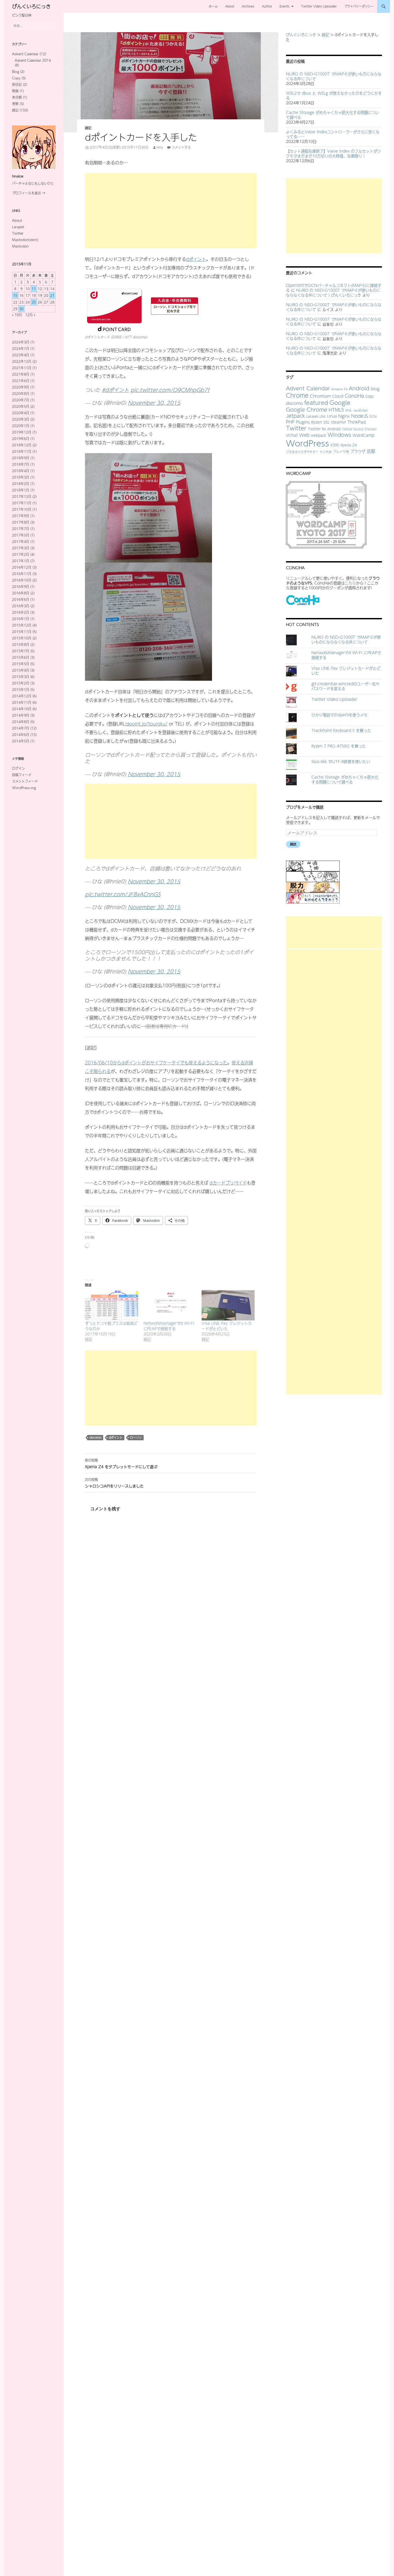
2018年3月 (21, 477)
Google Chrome (307, 409)
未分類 (17, 97)
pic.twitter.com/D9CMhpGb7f (170, 390)
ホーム (213, 6)
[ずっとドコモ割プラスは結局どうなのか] (111, 1305)
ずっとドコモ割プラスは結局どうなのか (111, 1326)
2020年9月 (21, 387)
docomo (95, 1437)
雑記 (88, 128)
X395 (335, 445)
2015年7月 (21, 651)
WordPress (308, 443)
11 (34, 289)
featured (316, 403)
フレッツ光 (341, 451)
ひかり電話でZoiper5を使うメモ (339, 715)
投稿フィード (22, 775)
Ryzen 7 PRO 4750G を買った (339, 746)
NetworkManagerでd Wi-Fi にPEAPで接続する (169, 1326)
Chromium (320, 396)
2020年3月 (21, 419)
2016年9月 (21, 587)
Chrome (297, 395)
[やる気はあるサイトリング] (313, 876)
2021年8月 (21, 374)
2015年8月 (21, 645)
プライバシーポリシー (359, 6)
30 (21, 309)
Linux (332, 416)
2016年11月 (22, 574)
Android (359, 388)
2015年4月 (21, 670)
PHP (290, 422)
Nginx (344, 416)
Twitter (296, 428)
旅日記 (17, 84)
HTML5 (336, 410)
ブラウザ (358, 451)
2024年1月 (21, 349)
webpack (319, 435)
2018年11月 (22, 451)
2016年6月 (21, 599)
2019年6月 (21, 439)
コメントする (181, 147)
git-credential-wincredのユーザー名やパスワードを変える (345, 686)
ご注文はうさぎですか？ (302, 451)
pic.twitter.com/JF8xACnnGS (123, 894)
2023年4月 (21, 355)
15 (15, 295)
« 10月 (17, 315)
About (230, 6)
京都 (371, 451)
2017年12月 (22, 497)
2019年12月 (22, 432)
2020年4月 (21, 413)
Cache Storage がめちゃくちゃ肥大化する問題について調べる (333, 115)
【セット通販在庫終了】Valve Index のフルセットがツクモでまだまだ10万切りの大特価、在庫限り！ (333, 153)
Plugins (303, 422)
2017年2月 (21, 554)
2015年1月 (21, 690)
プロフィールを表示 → (29, 193)
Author (267, 6)
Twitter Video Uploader (319, 6)
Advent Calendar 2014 (33, 60)
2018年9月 (21, 458)
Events (285, 6)
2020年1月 (21, 426)
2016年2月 (21, 612)
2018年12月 (22, 445)
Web (304, 435)
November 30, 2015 (154, 403)
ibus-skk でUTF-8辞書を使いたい (341, 761)
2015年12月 (22, 625)
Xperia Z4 (349, 445)
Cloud (338, 396)
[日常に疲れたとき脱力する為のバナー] (313, 887)
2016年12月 (22, 567)
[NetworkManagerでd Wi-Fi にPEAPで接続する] (170, 1305)
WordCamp (363, 435)
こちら (350, 583)
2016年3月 (21, 606)
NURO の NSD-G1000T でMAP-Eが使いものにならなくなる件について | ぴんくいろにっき (333, 293)
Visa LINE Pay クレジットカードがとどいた (227, 1326)
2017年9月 (21, 516)
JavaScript (360, 410)
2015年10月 (22, 638)
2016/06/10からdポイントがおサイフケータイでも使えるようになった (156, 1063)
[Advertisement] (171, 211)
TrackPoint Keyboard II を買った (341, 730)
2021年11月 (22, 368)
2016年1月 (21, 619)
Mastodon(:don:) (25, 240)
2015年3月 (21, 677)
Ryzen (317, 422)
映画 (15, 91)
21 (52, 295)
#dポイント (115, 390)
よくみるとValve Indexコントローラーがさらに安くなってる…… (333, 134)
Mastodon (20, 246)
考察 (15, 104)
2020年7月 (21, 400)
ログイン (18, 768)
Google (340, 402)
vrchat (292, 435)
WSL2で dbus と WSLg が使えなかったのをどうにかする (334, 95)
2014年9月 (21, 715)
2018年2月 (21, 484)
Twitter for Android (324, 429)
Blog (16, 72)
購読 (293, 844)
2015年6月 (21, 657)
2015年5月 (21, 664)
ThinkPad (356, 422)
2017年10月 (22, 509)
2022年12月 (22, 361)
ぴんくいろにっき (31, 6)
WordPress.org (24, 788)
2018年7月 (21, 464)
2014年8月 (21, 722)
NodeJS (360, 416)
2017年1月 (21, 561)
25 (34, 302)
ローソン (136, 1437)
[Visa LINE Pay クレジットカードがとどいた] (228, 1305)
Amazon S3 (339, 389)
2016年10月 (22, 580)
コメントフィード (25, 781)
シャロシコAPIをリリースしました (114, 1483)
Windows (339, 435)
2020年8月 (21, 394)
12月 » (30, 315)
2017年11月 (22, 503)
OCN (373, 416)
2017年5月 (21, 535)
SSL (327, 422)
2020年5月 (21, 406)
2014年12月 (22, 696)
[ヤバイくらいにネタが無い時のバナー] (313, 898)
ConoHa (354, 396)
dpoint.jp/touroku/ (147, 724)
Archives (248, 6)
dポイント (196, 259)
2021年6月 (21, 381)
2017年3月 (21, 548)
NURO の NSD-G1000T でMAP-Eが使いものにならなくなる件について (334, 76)
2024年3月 (21, 342)
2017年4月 (21, 542)
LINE (323, 416)
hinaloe (18, 176)
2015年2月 (21, 683)
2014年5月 (21, 741)
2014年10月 (22, 709)
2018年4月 (21, 471)
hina (160, 147)
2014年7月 (21, 728)
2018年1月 (21, 490)
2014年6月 (21, 735)
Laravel (312, 416)
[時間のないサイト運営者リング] (313, 865)
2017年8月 (21, 522)
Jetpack (295, 416)
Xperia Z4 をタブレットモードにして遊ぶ (121, 1464)
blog (375, 389)
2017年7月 (21, 529)
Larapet (18, 227)
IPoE (349, 410)
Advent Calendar (308, 388)
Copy (370, 396)
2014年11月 (22, 702)
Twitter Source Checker (359, 429)
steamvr (339, 422)
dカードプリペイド (228, 1183)
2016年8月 (21, 593)
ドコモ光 (326, 451)
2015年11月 (22, 632)
